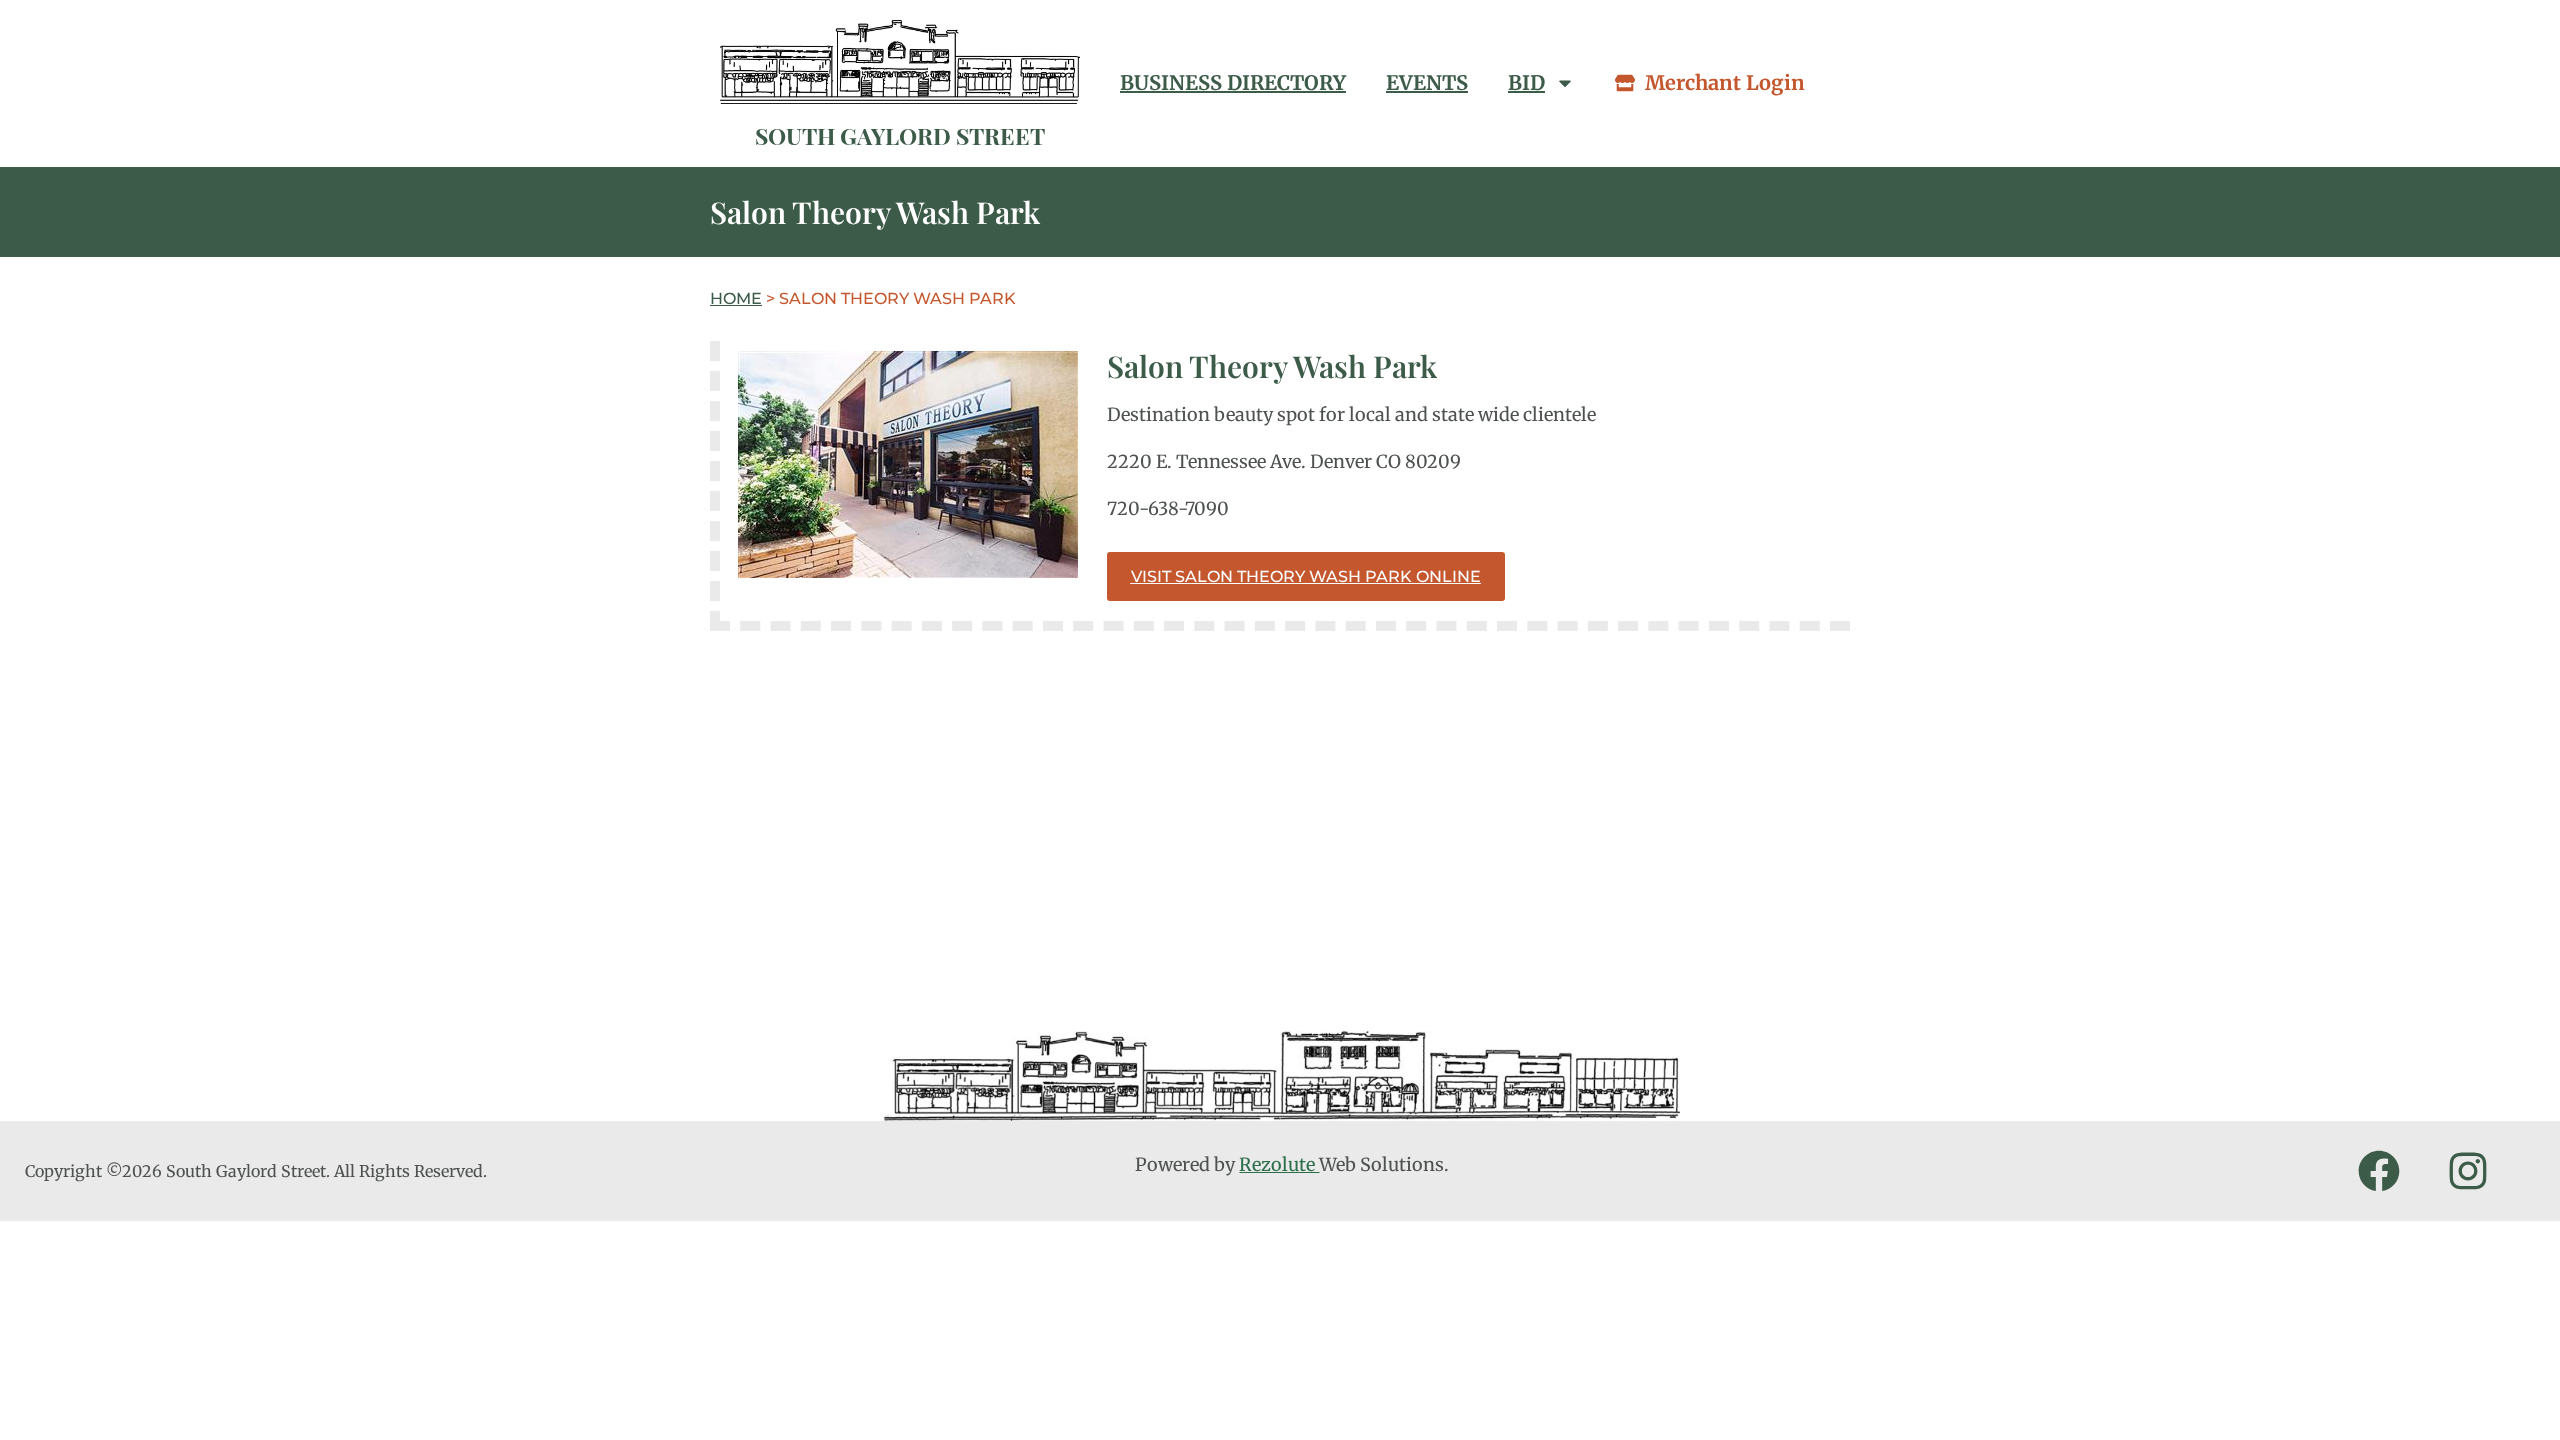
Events (1427, 82)
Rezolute (1279, 1164)
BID (1526, 82)
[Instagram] (2468, 1171)
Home (736, 298)
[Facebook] (2379, 1171)
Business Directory (1233, 82)
